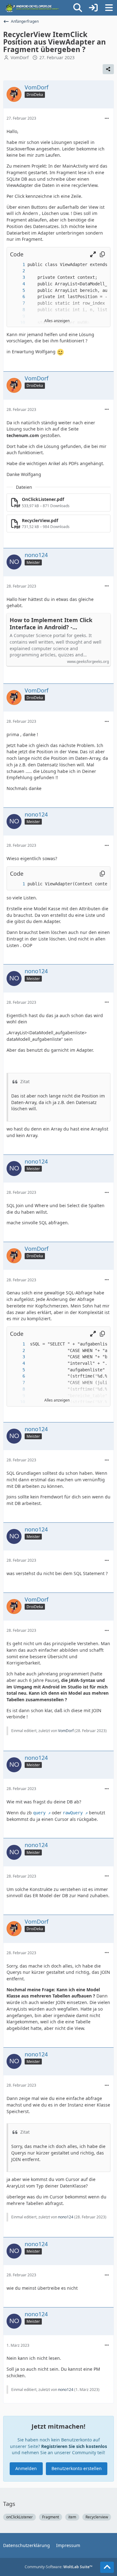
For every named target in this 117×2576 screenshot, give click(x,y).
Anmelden (26, 2468)
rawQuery (73, 1813)
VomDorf (20, 57)
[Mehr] (107, 119)
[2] (17, 271)
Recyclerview (97, 2517)
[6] (17, 297)
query (39, 1813)
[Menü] (109, 8)
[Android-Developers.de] (32, 8)
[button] (93, 254)
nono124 (66, 2217)
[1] (17, 265)
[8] (17, 310)
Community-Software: (58, 2567)
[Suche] (78, 8)
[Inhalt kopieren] (102, 254)
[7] (17, 303)
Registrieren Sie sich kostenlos (74, 2446)
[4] (17, 284)
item (72, 2517)
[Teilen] (108, 69)
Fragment (51, 2517)
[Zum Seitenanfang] (107, 2567)
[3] (17, 277)
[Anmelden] (93, 8)
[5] (17, 290)
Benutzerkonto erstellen (77, 2468)
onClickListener (19, 2517)
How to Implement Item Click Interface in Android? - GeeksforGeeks (51, 624)
